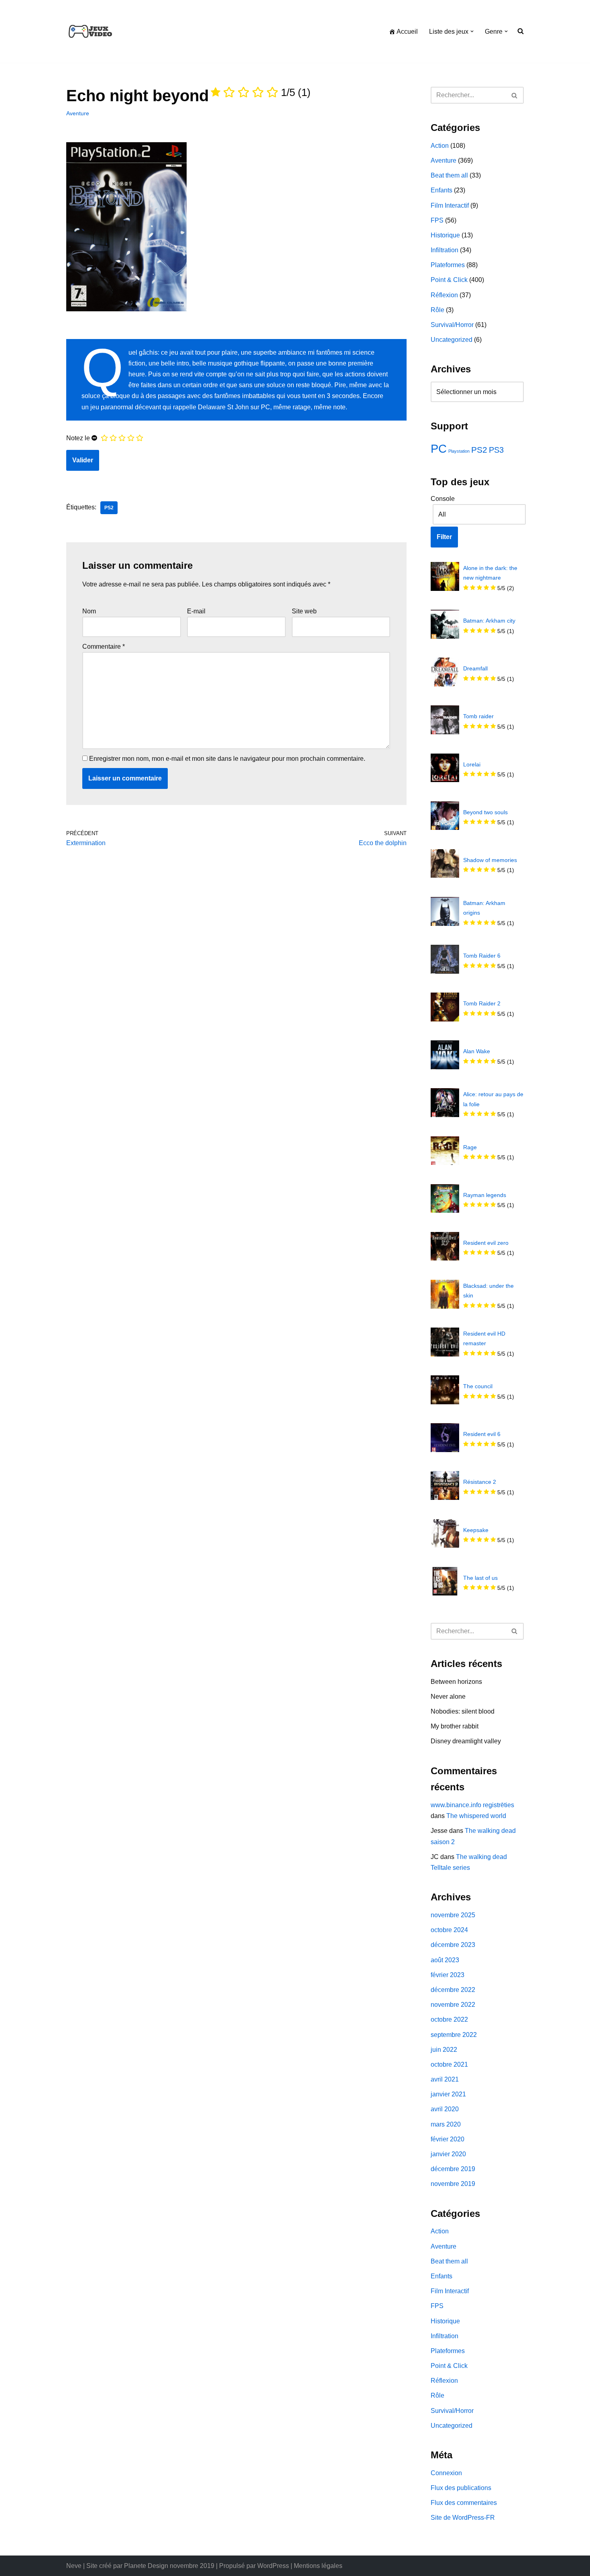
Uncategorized (452, 340)
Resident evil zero (486, 1243)
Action (440, 146)
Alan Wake (477, 1051)
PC (439, 448)
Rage (470, 1147)
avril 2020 (445, 2109)
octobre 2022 (449, 2019)
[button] (472, 31)
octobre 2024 (449, 1930)
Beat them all (449, 175)
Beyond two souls (485, 812)
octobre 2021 (449, 2064)
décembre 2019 (453, 2169)
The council (478, 1386)
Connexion (446, 2473)
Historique (445, 235)
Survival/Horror (452, 325)
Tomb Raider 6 (482, 956)
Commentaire (104, 647)
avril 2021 (445, 2079)
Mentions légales (318, 2566)
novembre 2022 (453, 2005)
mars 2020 (446, 2124)
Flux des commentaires (464, 2503)
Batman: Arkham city (489, 621)
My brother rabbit (455, 1726)
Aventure (78, 113)
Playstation (459, 451)
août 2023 (445, 1960)
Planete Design (146, 2566)
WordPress (273, 2566)
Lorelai (472, 764)
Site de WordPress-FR (463, 2518)
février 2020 (448, 2139)
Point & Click (449, 280)
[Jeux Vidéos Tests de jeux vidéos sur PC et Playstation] (90, 31)
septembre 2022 (454, 2035)
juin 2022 (444, 2050)
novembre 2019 (453, 2184)
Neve (74, 2566)
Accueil (407, 32)
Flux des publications (461, 2488)
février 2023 (448, 1975)
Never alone (448, 1697)
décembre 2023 (453, 1945)
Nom (89, 611)
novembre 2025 (453, 1915)
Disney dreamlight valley (466, 1741)
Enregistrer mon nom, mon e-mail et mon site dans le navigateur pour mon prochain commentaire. (227, 759)
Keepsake (476, 1530)
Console (443, 499)
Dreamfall (475, 668)
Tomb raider (478, 716)
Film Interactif (450, 205)
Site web (304, 611)
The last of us (480, 1578)
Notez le (78, 438)
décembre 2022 (453, 1990)
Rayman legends (485, 1195)
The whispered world (476, 1816)
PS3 (496, 450)
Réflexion (444, 295)
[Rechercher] (515, 95)
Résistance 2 (480, 1482)
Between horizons (456, 1682)
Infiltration (445, 250)
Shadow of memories (490, 860)
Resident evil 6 (482, 1434)
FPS (437, 220)
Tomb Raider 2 (482, 1003)
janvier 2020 (448, 2154)
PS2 (109, 508)
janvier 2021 (448, 2094)
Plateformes (448, 265)
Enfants (441, 190)
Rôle (437, 310)
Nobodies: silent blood (463, 1711)
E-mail (196, 611)
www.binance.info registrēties (472, 1805)
